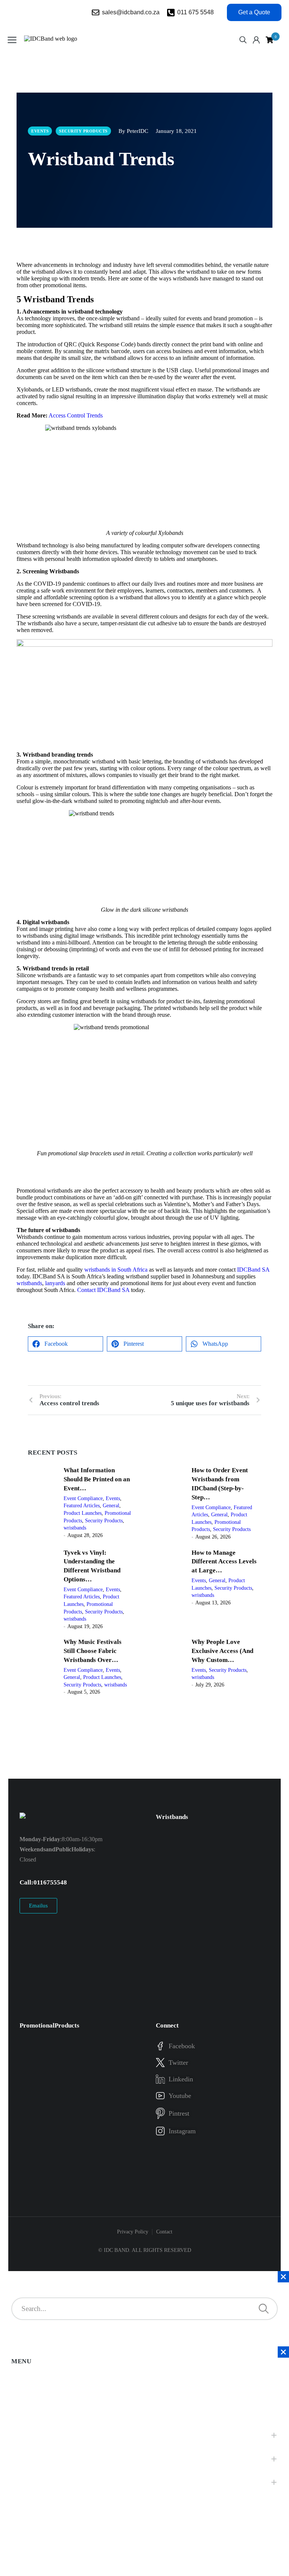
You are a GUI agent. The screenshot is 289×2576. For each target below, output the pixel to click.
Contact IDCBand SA (103, 1290)
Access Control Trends (76, 415)
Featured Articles (82, 1506)
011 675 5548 (195, 12)
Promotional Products (49, 2025)
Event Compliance (83, 1498)
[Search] (264, 2309)
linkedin (181, 2079)
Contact (164, 2232)
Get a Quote (254, 12)
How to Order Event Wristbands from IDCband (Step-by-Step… (220, 1484)
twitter (178, 2063)
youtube (180, 2096)
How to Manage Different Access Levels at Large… (224, 1562)
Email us (38, 1906)
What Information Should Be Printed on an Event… (97, 1479)
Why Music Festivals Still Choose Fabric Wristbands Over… (93, 1651)
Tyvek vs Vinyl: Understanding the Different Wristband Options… (92, 1566)
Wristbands (172, 1817)
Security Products (104, 1521)
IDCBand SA (253, 1270)
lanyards (56, 1283)
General (111, 1506)
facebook (182, 2046)
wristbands (29, 1283)
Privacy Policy (133, 2232)
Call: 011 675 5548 (43, 1882)
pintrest (179, 2113)
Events (113, 1498)
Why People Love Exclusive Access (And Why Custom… (222, 1651)
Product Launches (83, 1513)
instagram (182, 2131)
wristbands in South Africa (116, 1270)
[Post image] (43, 1503)
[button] (65, 1344)
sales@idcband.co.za (131, 12)
